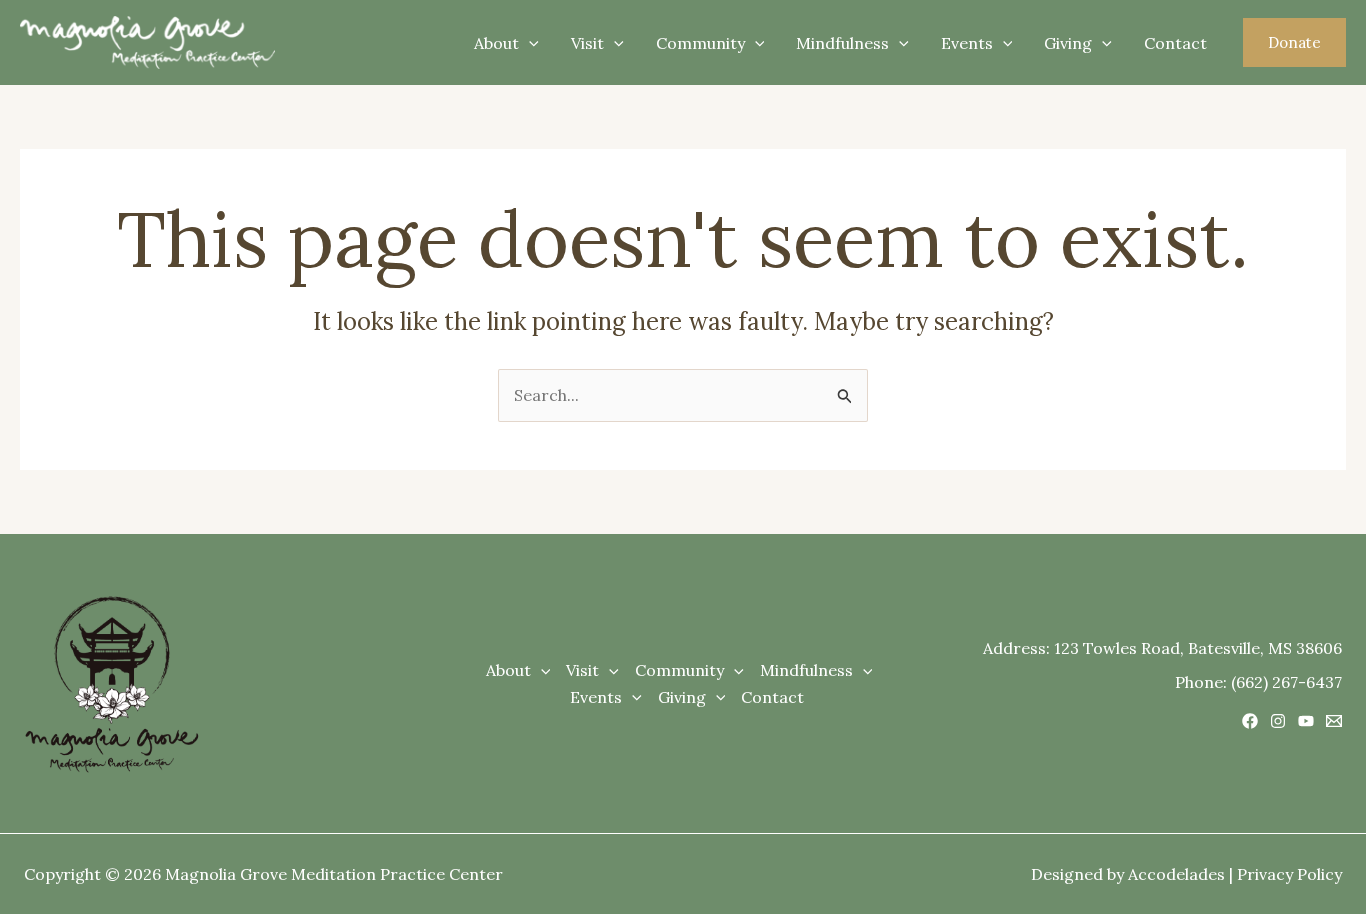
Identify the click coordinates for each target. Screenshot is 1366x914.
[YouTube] (1306, 721)
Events (967, 43)
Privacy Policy (1289, 874)
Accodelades (1176, 874)
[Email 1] (1334, 721)
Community (700, 43)
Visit (587, 43)
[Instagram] (1278, 721)
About (496, 43)
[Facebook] (1250, 721)
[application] (529, 43)
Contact (1175, 43)
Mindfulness (842, 43)
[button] (1294, 42)
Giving (1068, 43)
